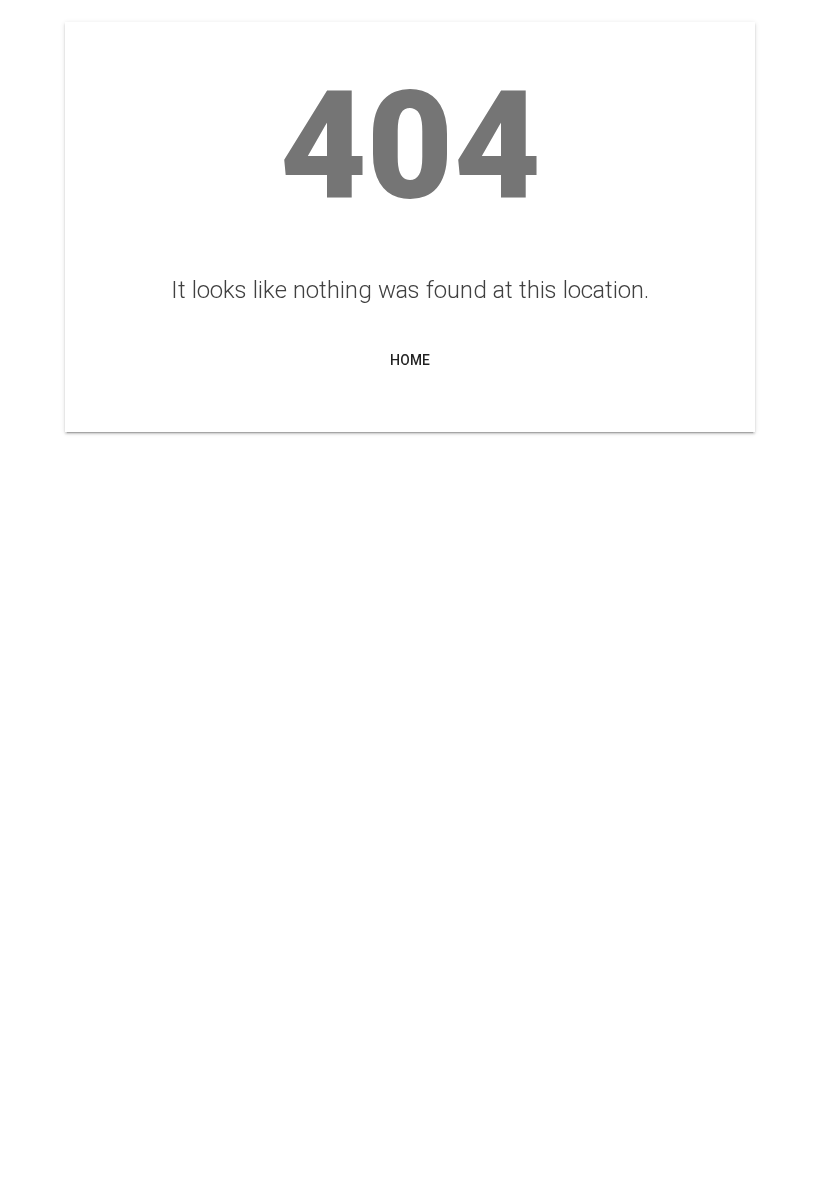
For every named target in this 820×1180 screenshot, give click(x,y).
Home (410, 360)
